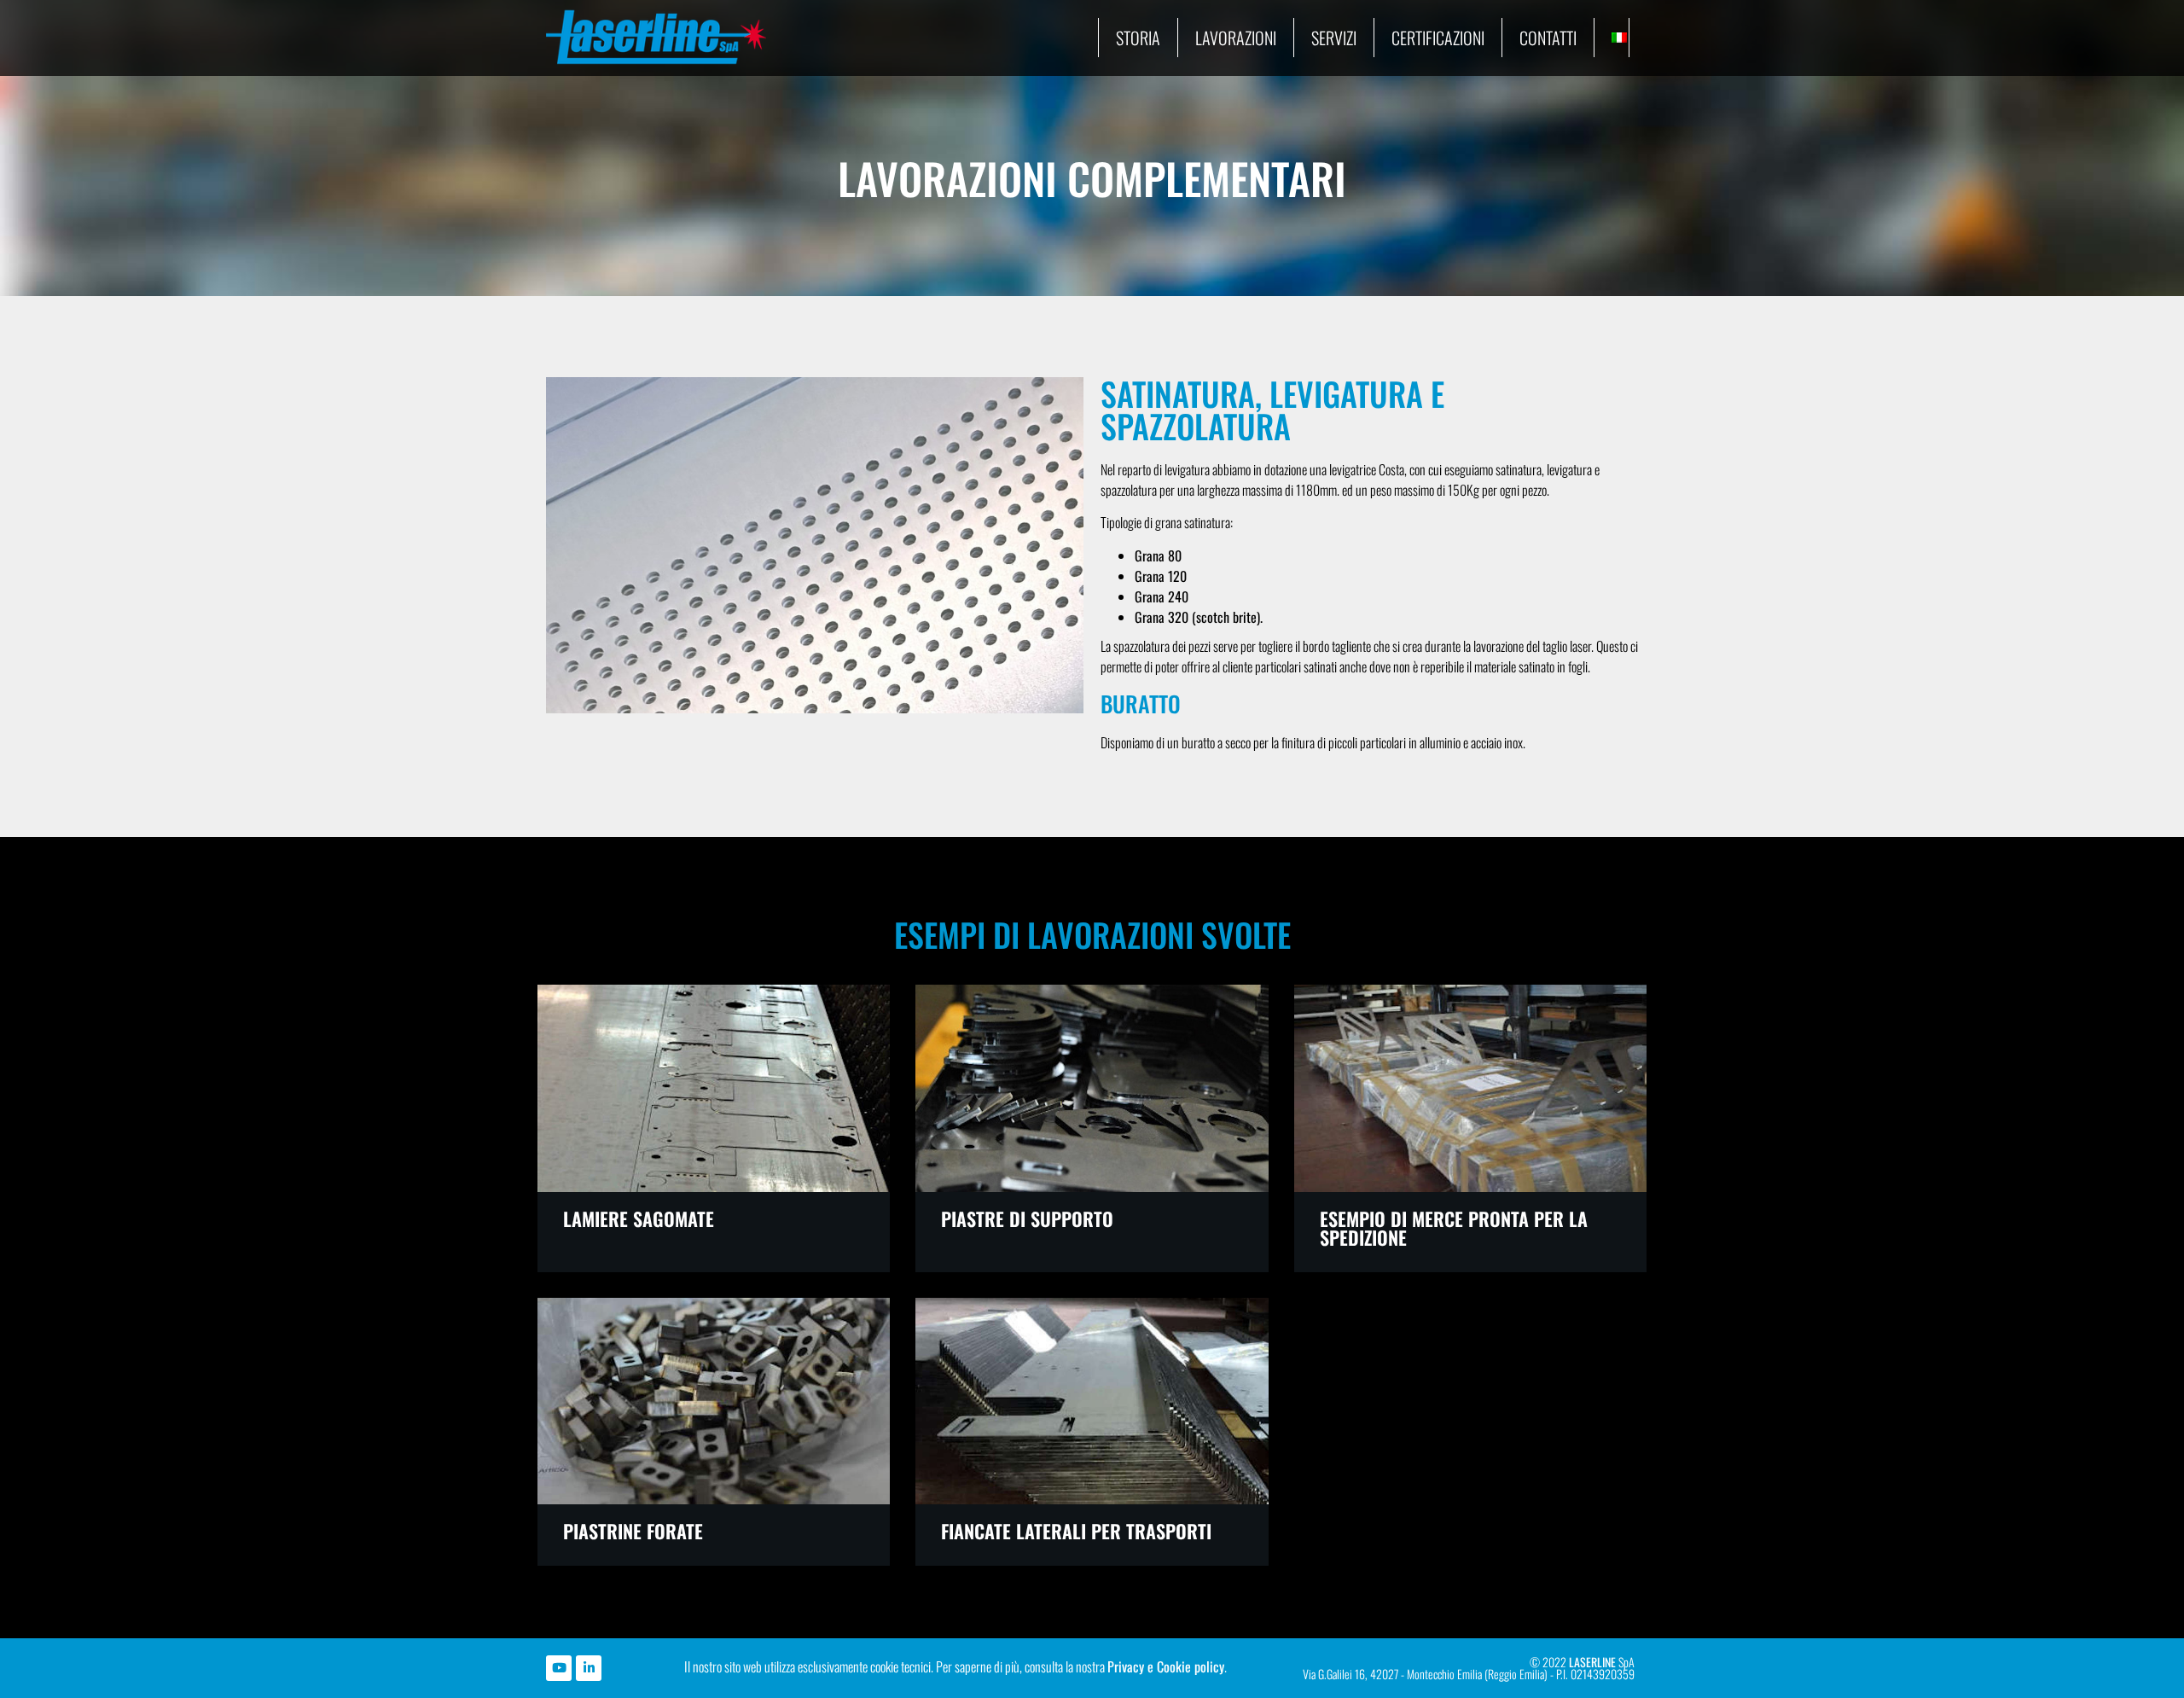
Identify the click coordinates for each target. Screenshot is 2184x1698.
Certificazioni (1438, 38)
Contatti (1548, 38)
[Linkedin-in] (589, 1668)
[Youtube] (559, 1668)
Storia (1138, 38)
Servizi (1334, 38)
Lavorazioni (1236, 38)
